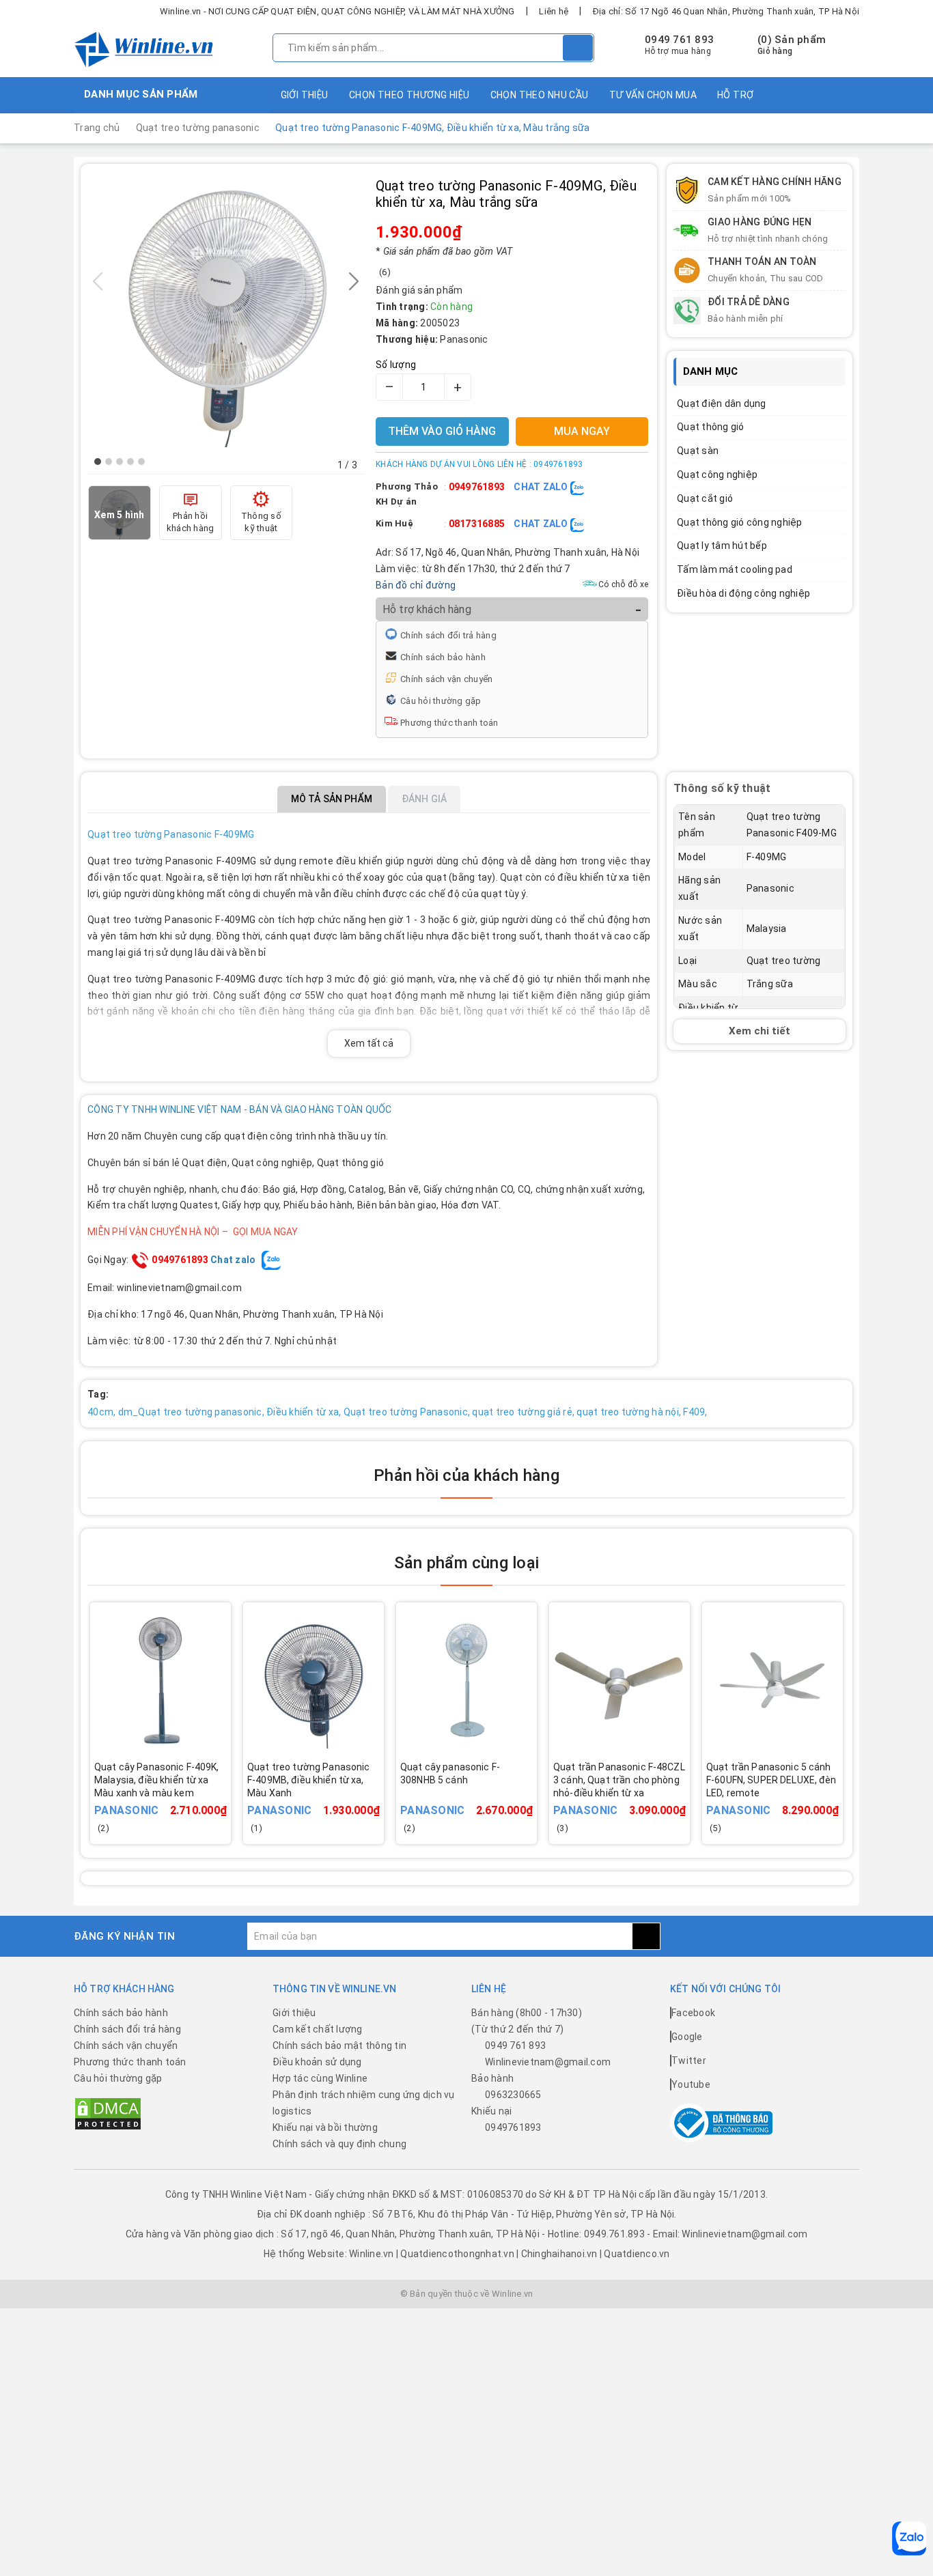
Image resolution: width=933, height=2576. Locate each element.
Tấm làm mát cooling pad (735, 569)
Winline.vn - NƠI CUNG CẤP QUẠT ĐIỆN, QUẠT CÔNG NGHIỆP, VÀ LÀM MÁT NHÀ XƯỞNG (337, 11)
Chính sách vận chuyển (446, 679)
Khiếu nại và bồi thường (325, 2127)
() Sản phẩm (792, 45)
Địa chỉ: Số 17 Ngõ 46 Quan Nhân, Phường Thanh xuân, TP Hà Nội (726, 11)
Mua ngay (333, 1800)
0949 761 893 (679, 40)
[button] (98, 462)
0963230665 (513, 2095)
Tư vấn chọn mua (653, 95)
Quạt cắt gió (705, 498)
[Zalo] (909, 2538)
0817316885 (477, 524)
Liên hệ (554, 11)
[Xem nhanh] (226, 1791)
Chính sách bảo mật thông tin (339, 2046)
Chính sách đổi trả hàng (448, 635)
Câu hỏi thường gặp (441, 701)
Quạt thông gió (711, 427)
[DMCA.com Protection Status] (108, 2113)
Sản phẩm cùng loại (466, 1563)
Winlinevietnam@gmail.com (548, 2062)
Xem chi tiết (760, 1031)
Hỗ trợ (736, 95)
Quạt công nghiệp (717, 475)
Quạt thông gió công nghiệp (740, 522)
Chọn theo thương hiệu (409, 95)
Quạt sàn (698, 451)
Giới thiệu (305, 95)
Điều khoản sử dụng (317, 2062)
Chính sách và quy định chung (339, 2144)
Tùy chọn (179, 1800)
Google (687, 2037)
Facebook (693, 2013)
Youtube (691, 2084)
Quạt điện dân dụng (722, 404)
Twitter (689, 2061)
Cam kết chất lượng (318, 2029)
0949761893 (477, 487)
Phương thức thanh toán (449, 723)
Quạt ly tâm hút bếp (722, 546)
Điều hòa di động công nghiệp (743, 593)
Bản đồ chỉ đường (416, 585)
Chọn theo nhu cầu (540, 95)
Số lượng (396, 365)
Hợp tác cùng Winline (320, 2078)
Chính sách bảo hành (443, 657)
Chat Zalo (542, 487)
